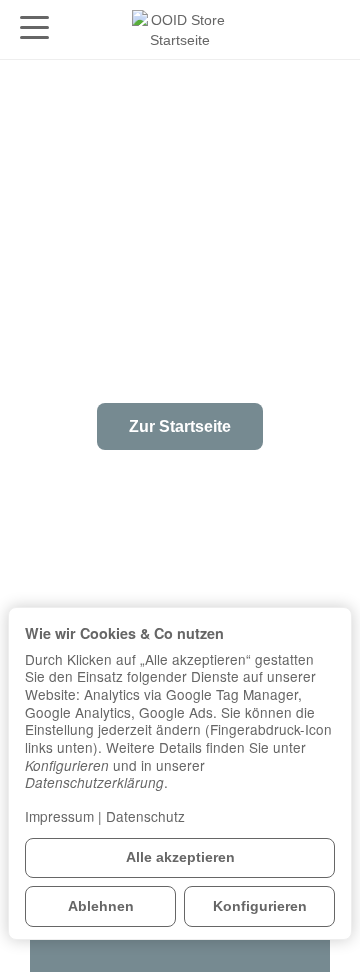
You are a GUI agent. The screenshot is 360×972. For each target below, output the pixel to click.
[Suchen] (77, 29)
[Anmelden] (286, 29)
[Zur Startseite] (180, 30)
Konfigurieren (260, 906)
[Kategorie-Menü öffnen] (34, 27)
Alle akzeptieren (180, 857)
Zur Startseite (180, 426)
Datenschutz (145, 816)
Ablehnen (101, 906)
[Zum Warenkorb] (325, 29)
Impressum (59, 816)
